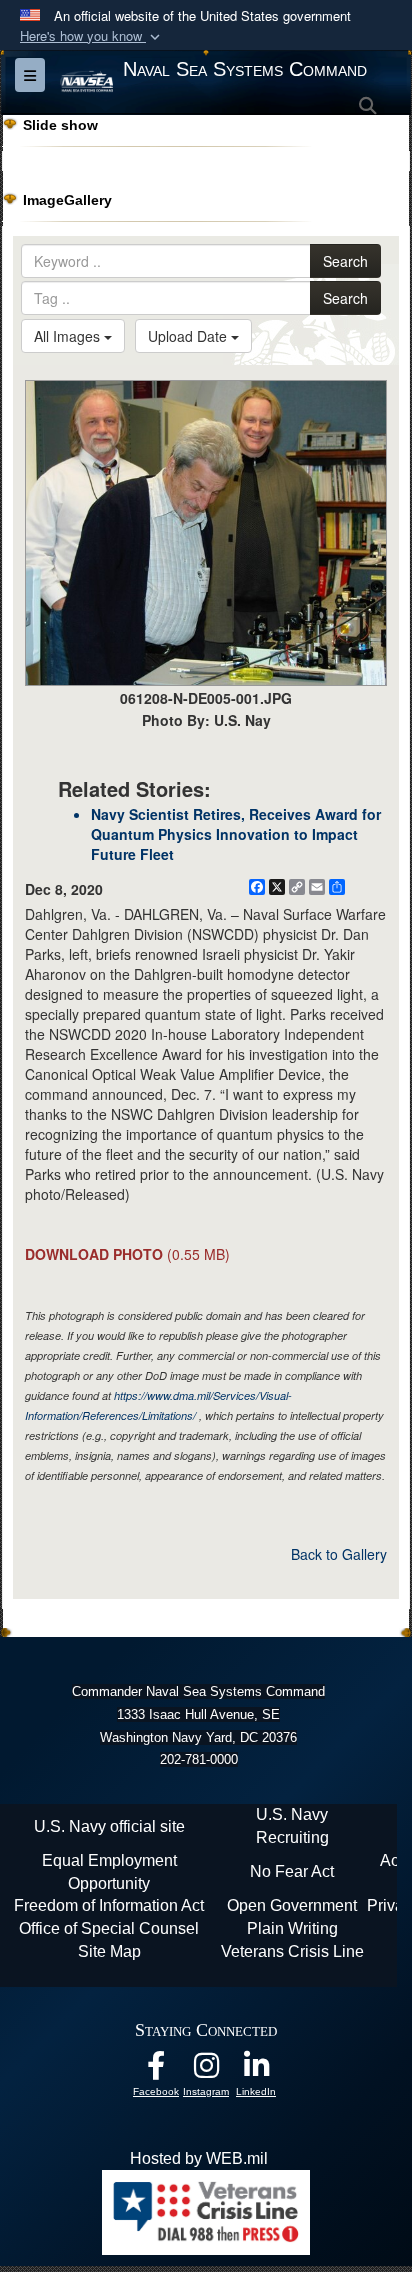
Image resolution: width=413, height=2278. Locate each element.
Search (345, 261)
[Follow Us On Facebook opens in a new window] (156, 2070)
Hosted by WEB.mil (199, 2158)
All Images (69, 336)
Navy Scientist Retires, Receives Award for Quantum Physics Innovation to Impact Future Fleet (236, 834)
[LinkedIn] (256, 2070)
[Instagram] (206, 2070)
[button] (92, 36)
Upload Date (189, 336)
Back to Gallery (339, 1554)
